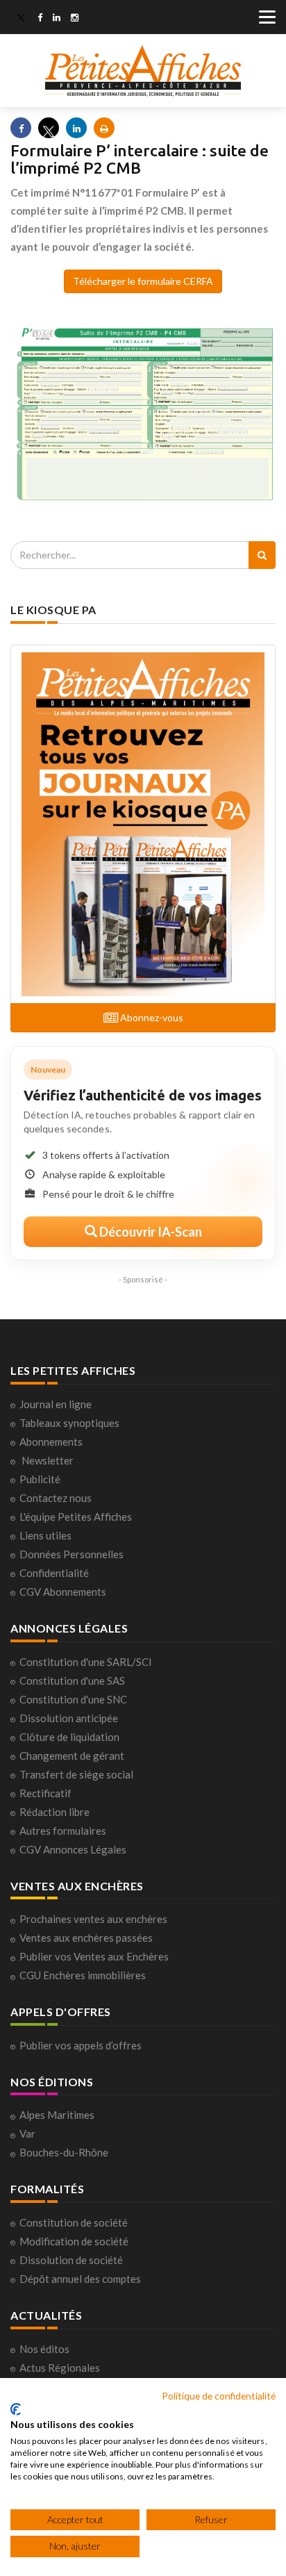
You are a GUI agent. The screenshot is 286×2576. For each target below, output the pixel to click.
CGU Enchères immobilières (83, 1975)
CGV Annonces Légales (73, 1849)
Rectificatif (45, 1793)
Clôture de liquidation (69, 1737)
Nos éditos (44, 2349)
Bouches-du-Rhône (64, 2152)
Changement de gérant (72, 1756)
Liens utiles (45, 1535)
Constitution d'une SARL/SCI (86, 1662)
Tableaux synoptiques (69, 1423)
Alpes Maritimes (57, 2115)
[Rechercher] (262, 555)
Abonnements (51, 1442)
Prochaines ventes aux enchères (93, 1919)
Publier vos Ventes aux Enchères (94, 1956)
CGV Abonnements (63, 1592)
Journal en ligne (56, 1404)
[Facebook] (40, 19)
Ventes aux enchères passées (86, 1938)
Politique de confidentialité (219, 2396)
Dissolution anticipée (69, 1718)
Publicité (40, 1479)
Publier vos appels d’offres (81, 2045)
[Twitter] (21, 19)
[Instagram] (75, 19)
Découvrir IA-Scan (150, 1232)
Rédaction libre (54, 1812)
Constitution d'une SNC (73, 1699)
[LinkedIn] (57, 19)
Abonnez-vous (151, 1017)
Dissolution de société (71, 2260)
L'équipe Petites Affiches (76, 1517)
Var (27, 2133)
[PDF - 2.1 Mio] (143, 413)
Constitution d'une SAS (72, 1681)
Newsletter (48, 1460)
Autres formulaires (63, 1831)
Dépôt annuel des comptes (80, 2279)
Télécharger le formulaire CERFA (143, 281)
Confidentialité (54, 1573)
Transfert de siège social (76, 1774)
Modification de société (74, 2241)
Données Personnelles (71, 1554)
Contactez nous (56, 1498)
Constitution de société (74, 2222)
